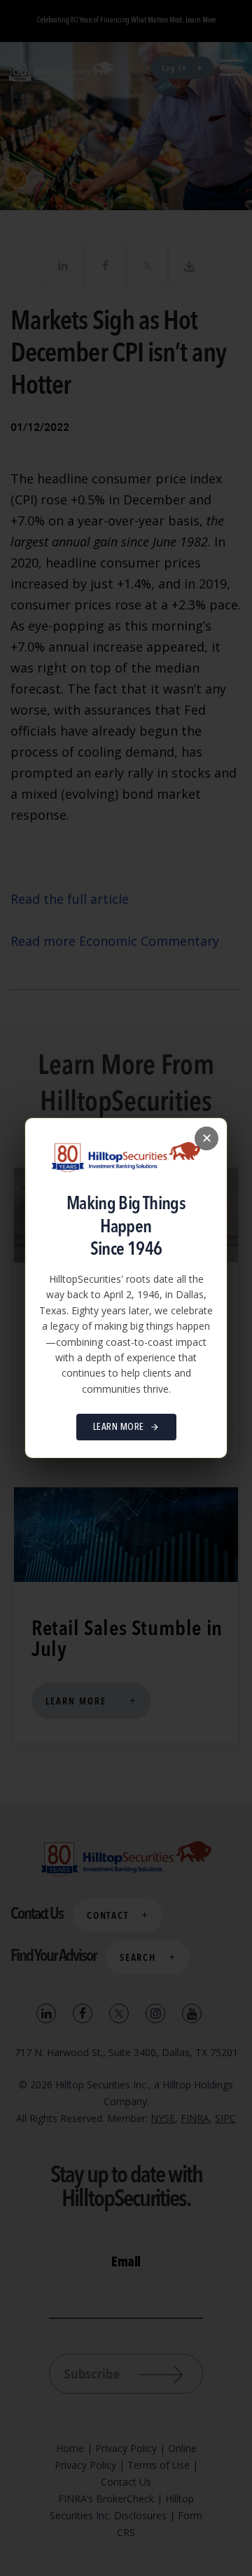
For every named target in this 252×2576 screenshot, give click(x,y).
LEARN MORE (119, 1427)
